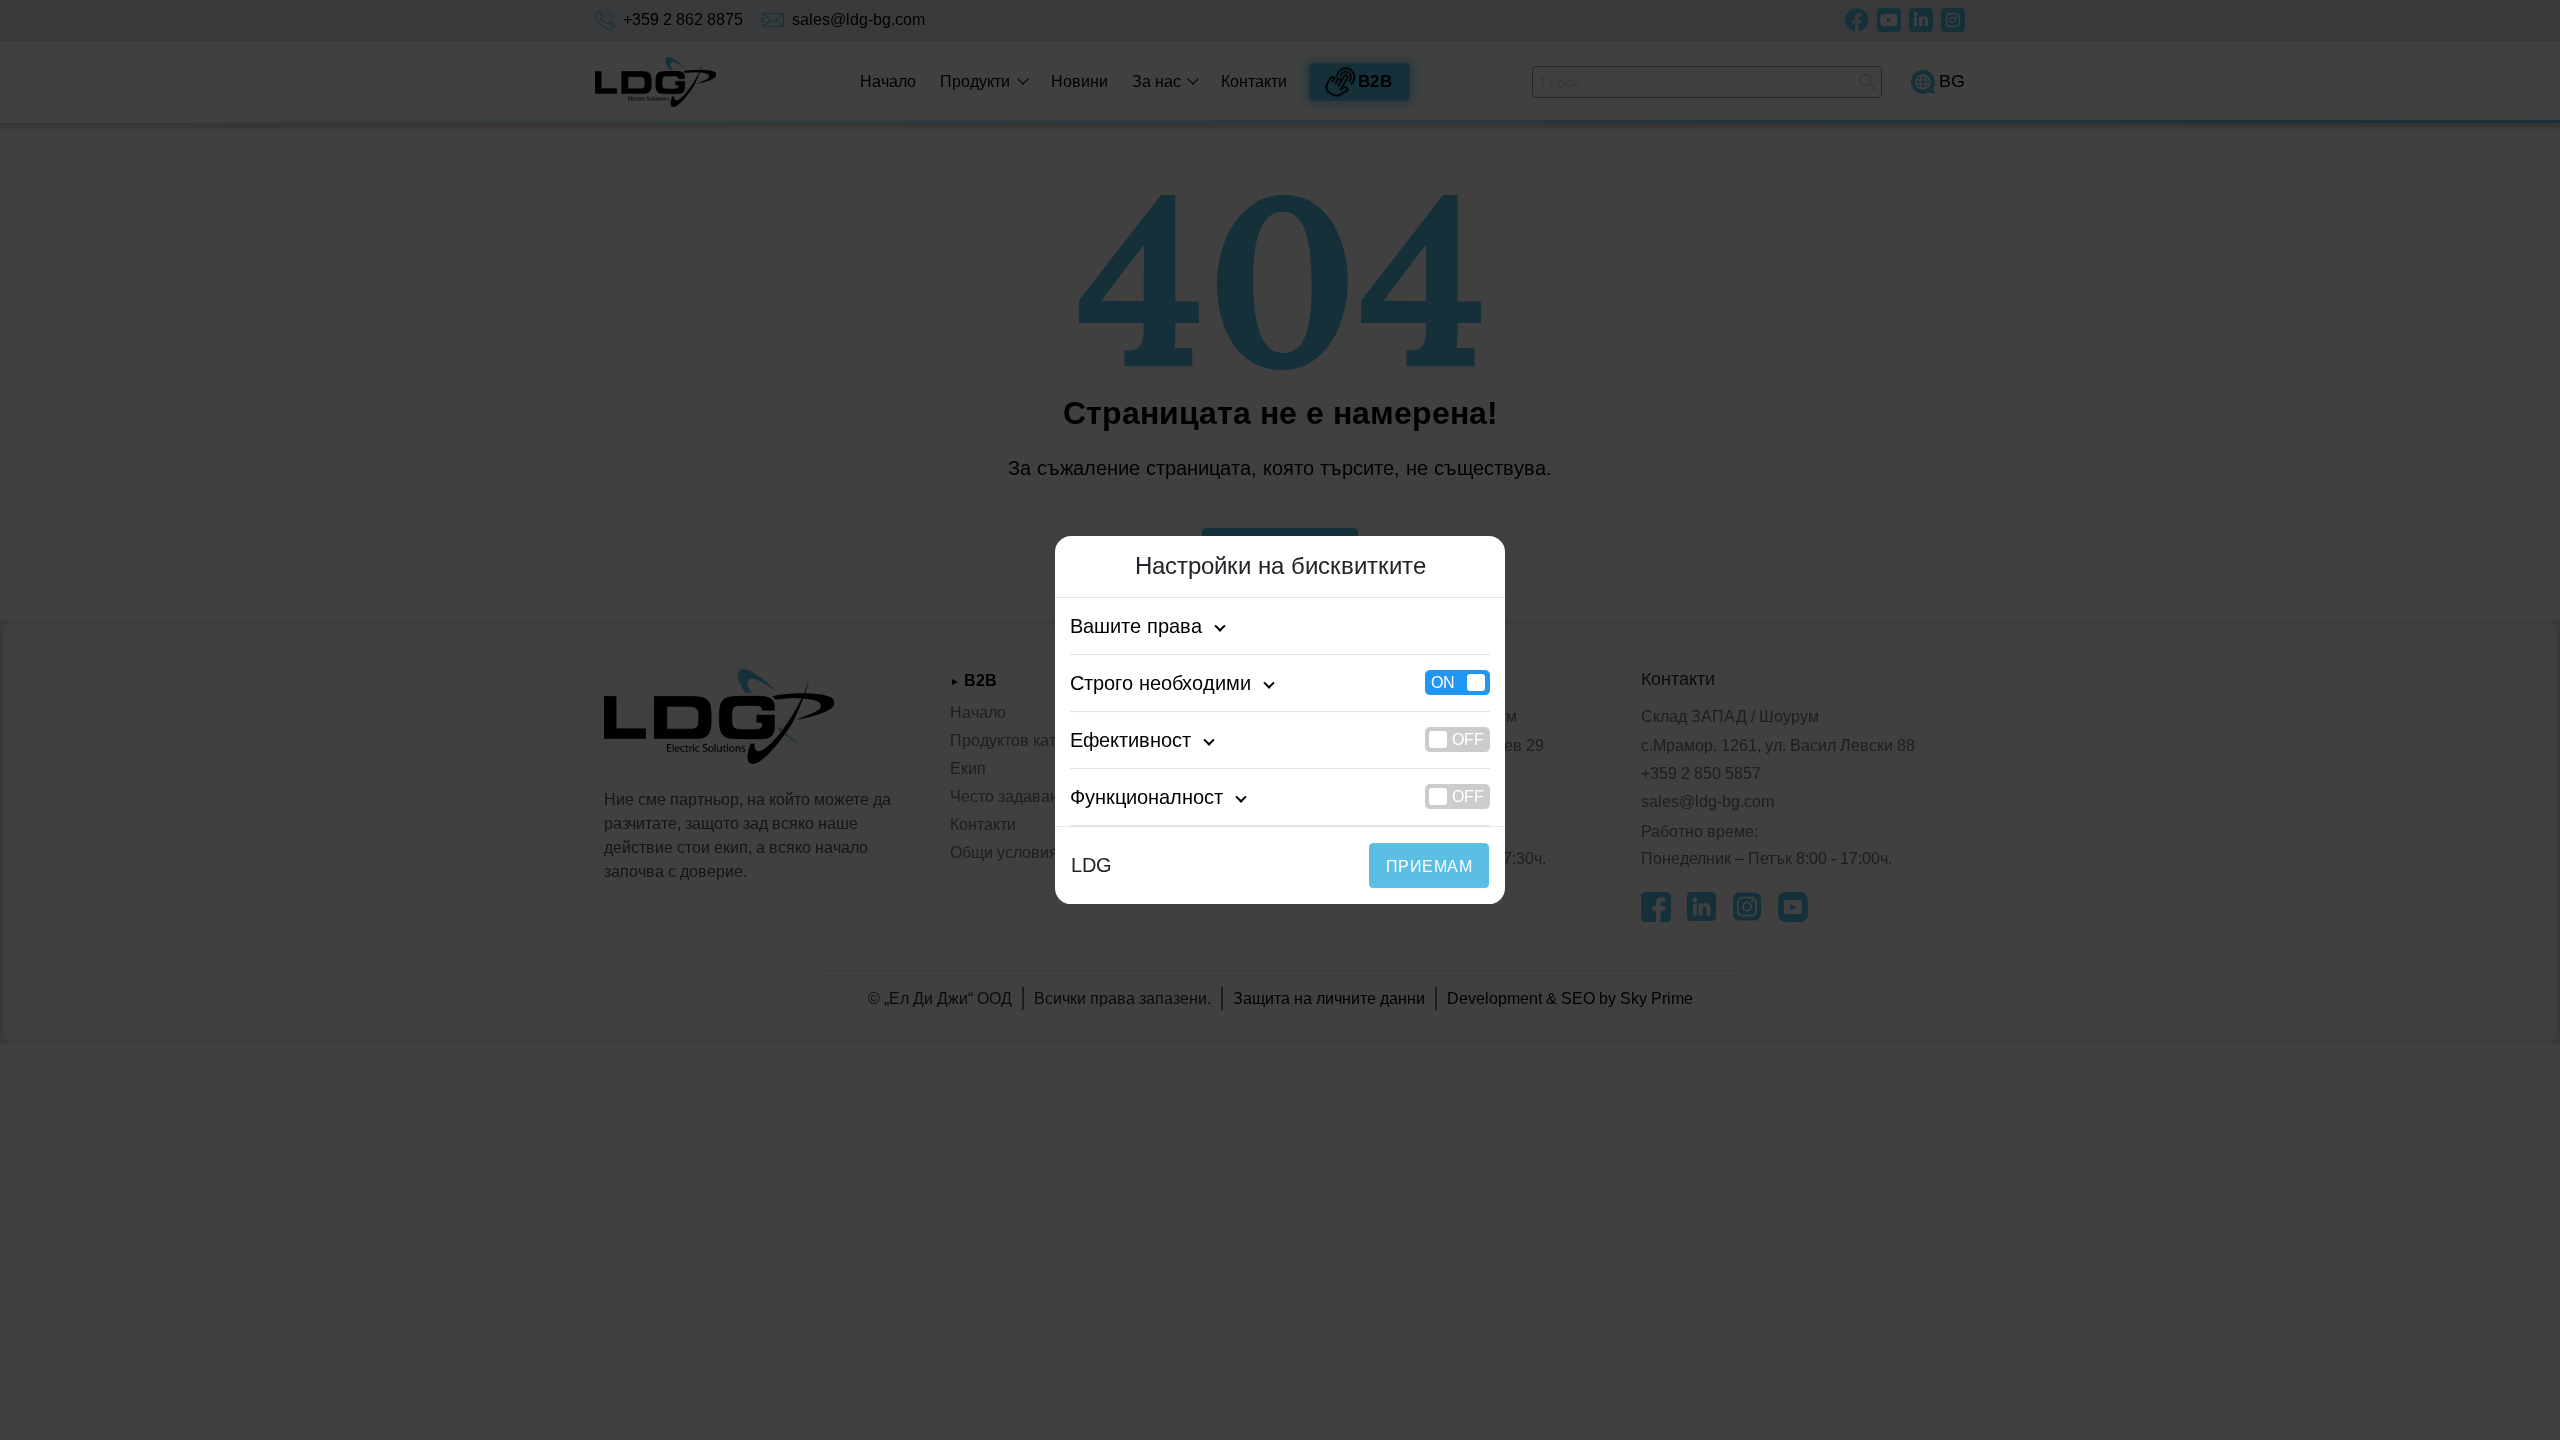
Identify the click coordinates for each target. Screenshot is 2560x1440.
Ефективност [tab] (1130, 740)
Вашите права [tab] (1136, 626)
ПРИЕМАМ (1429, 866)
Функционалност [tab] (1146, 797)
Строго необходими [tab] (1160, 683)
